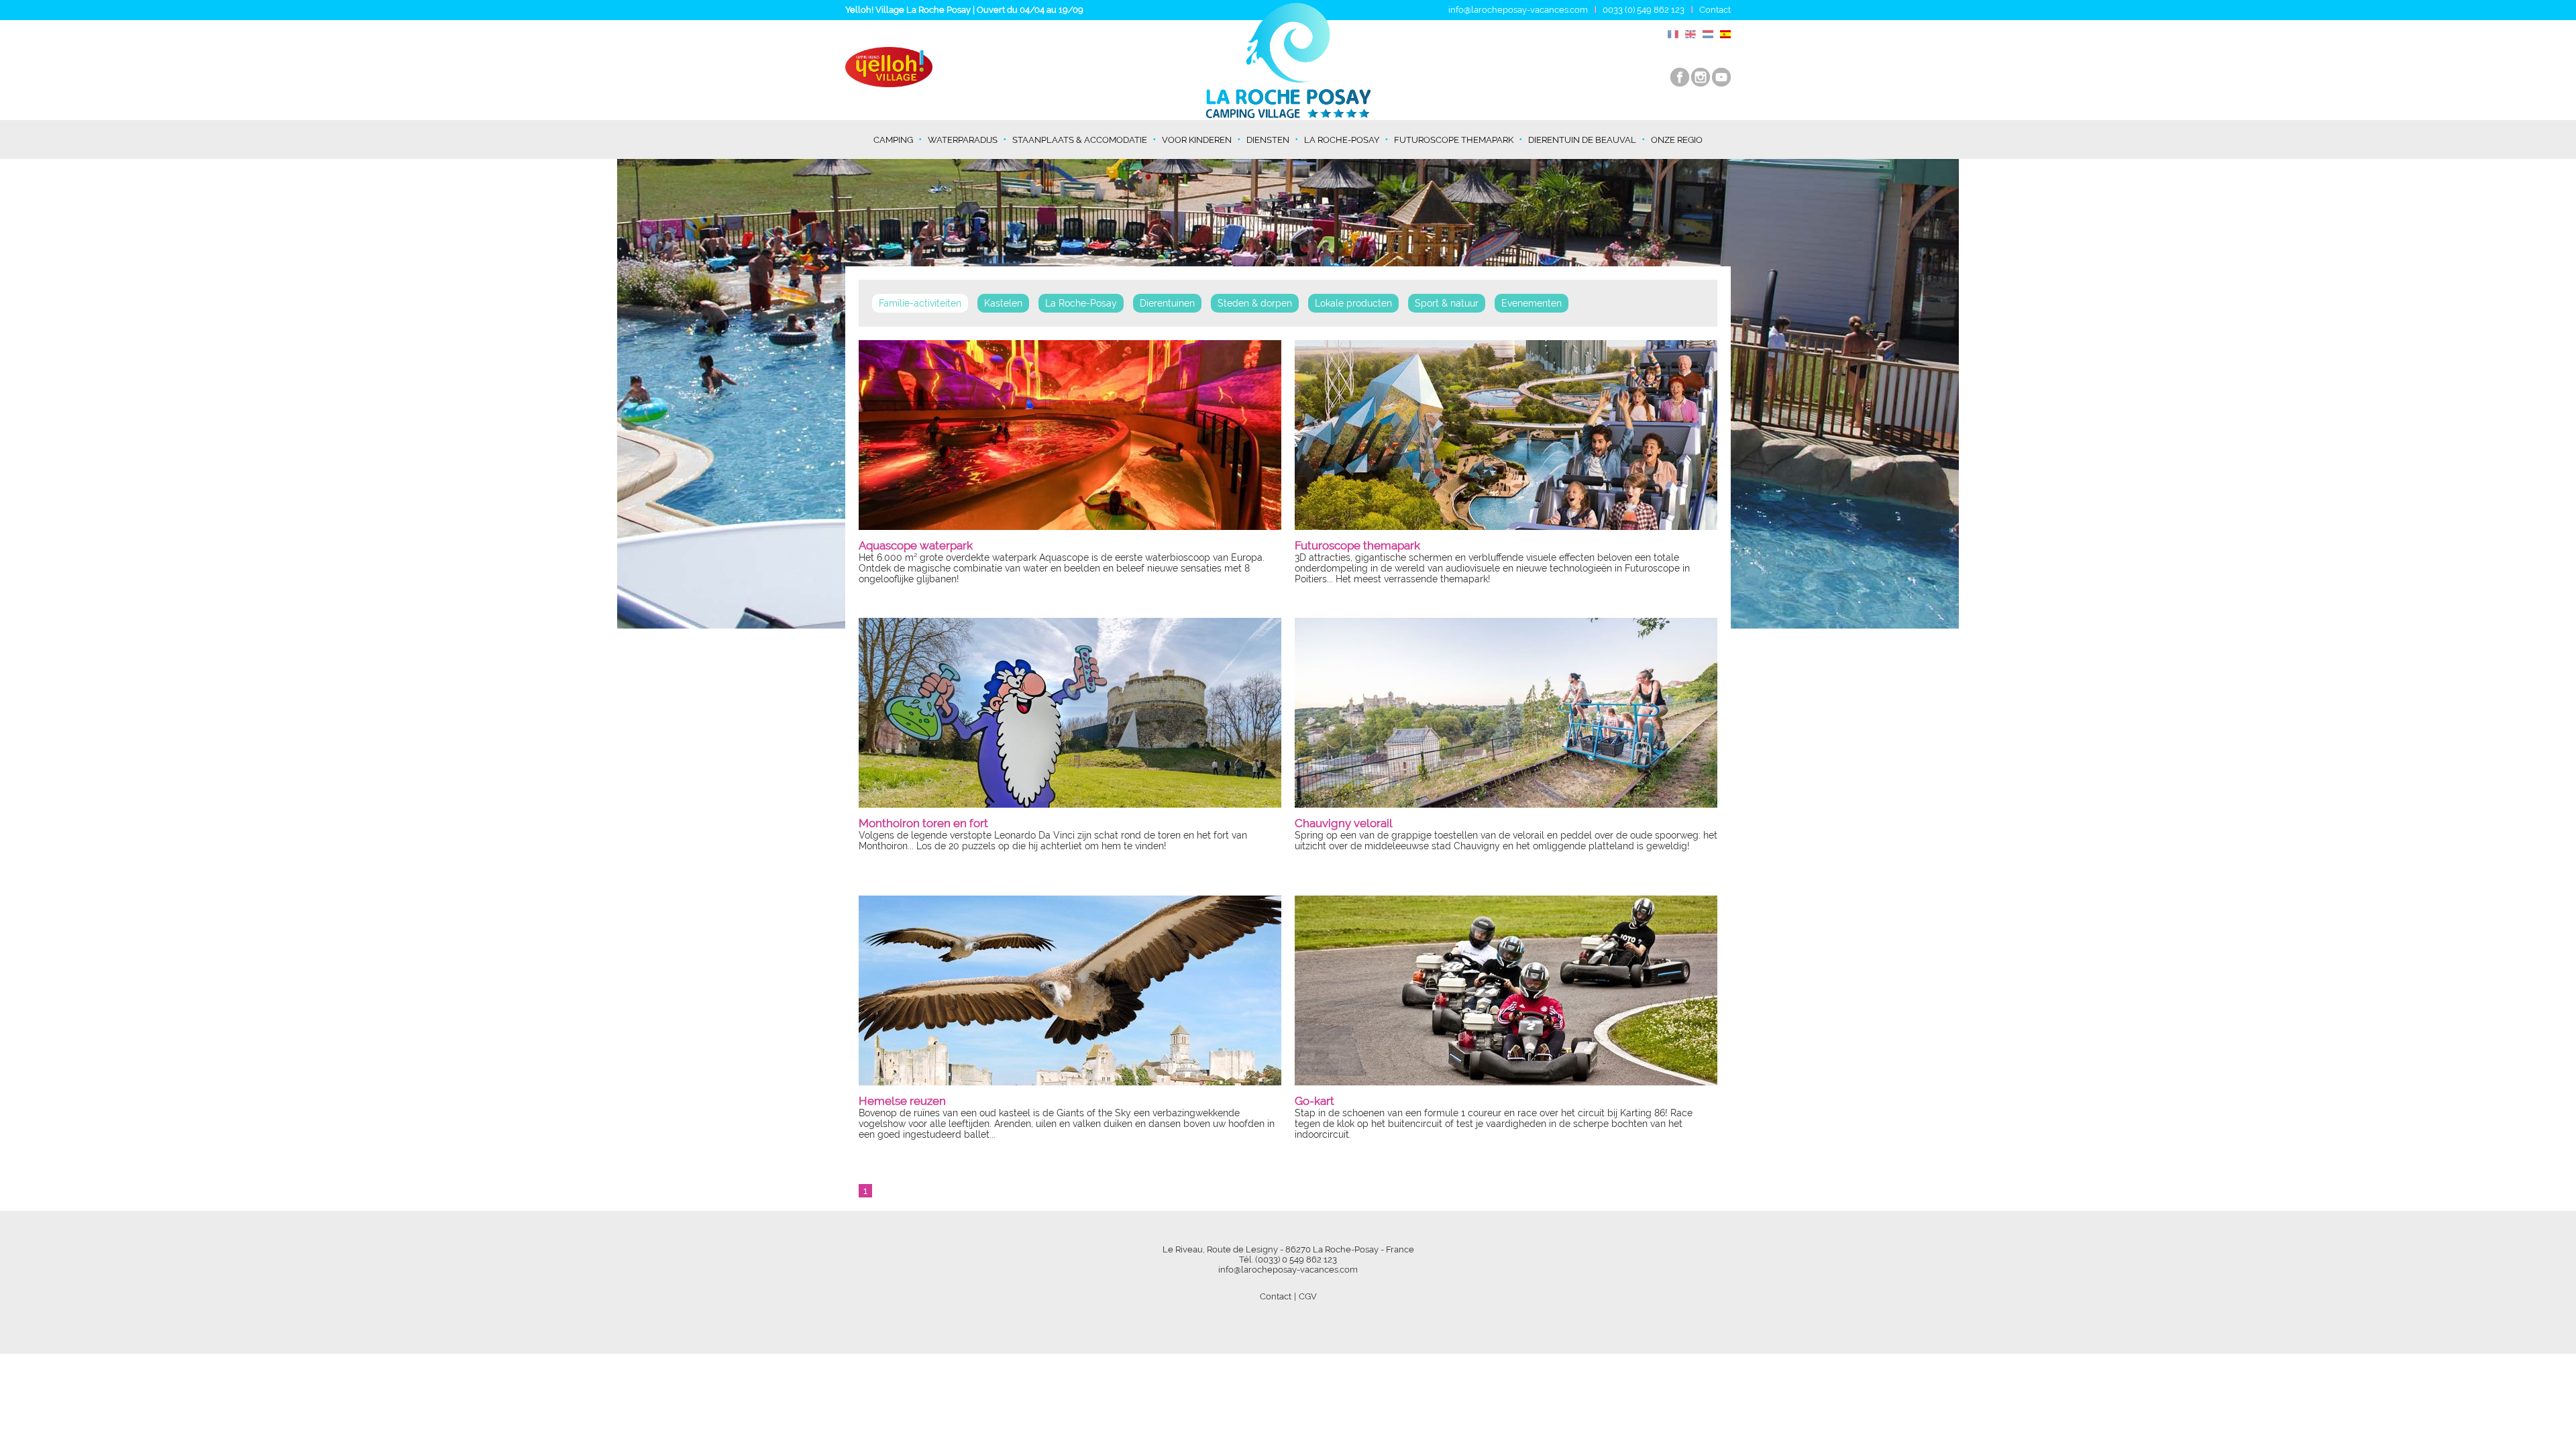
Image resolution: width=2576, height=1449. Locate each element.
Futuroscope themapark (1454, 140)
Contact (1715, 10)
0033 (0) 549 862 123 (1644, 10)
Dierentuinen (1167, 303)
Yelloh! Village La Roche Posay (908, 10)
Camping (893, 140)
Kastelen (1003, 303)
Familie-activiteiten (920, 303)
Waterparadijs (963, 140)
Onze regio (1677, 140)
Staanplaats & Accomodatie (1080, 140)
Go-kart (1314, 1101)
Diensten (1268, 140)
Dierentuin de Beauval (1582, 140)
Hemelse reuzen (902, 1101)
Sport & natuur (1447, 303)
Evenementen (1532, 303)
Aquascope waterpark (916, 545)
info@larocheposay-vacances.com (1518, 10)
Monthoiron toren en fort (923, 823)
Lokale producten (1353, 303)
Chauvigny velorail (1344, 823)
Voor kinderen (1197, 140)
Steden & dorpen (1255, 303)
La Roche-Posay (1342, 140)
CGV (1308, 1296)
